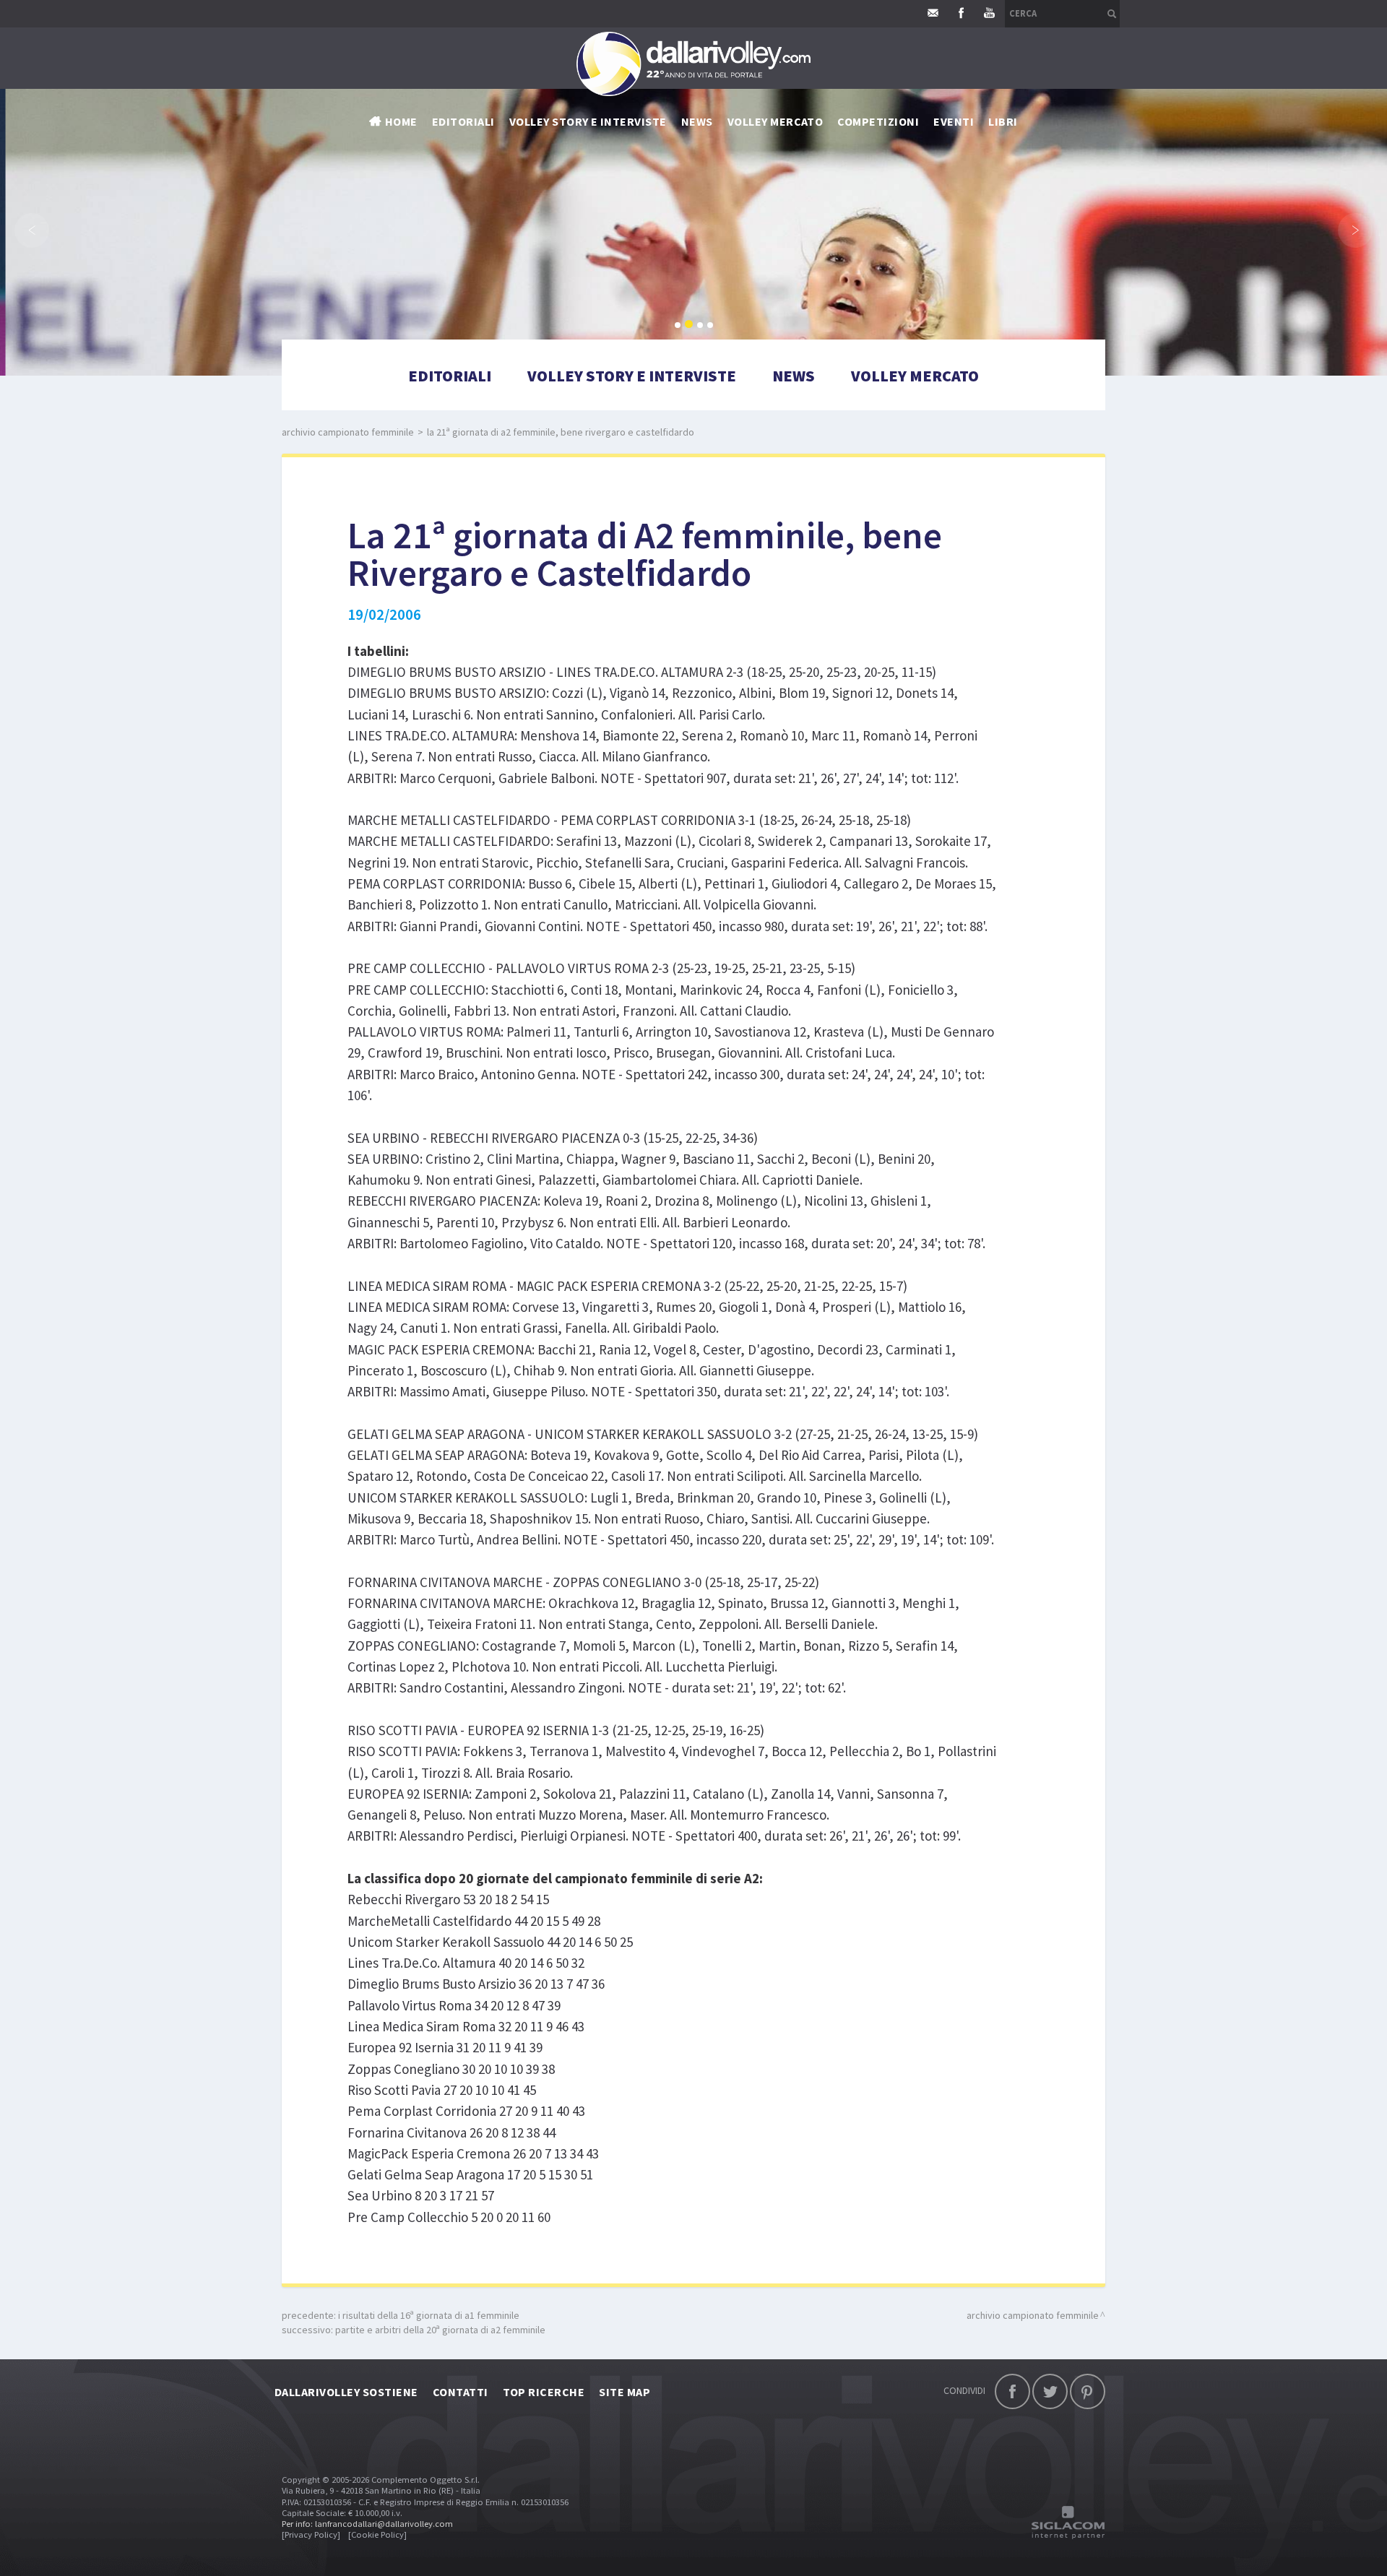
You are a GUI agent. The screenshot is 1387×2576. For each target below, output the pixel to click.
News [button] (697, 121)
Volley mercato (775, 121)
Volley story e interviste (588, 121)
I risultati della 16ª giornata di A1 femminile (429, 2315)
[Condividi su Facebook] (1012, 2391)
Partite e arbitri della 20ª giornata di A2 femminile (440, 2330)
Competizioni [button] (878, 121)
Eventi (954, 121)
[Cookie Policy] (377, 2534)
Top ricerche (544, 2392)
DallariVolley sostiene (346, 2392)
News (794, 376)
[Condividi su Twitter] (1050, 2391)
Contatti (461, 2392)
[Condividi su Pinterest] (1088, 2391)
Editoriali (463, 121)
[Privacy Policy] (311, 2534)
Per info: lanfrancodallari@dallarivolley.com (367, 2524)
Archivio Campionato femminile (348, 432)
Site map (625, 2392)
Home (401, 121)
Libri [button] (1003, 121)
